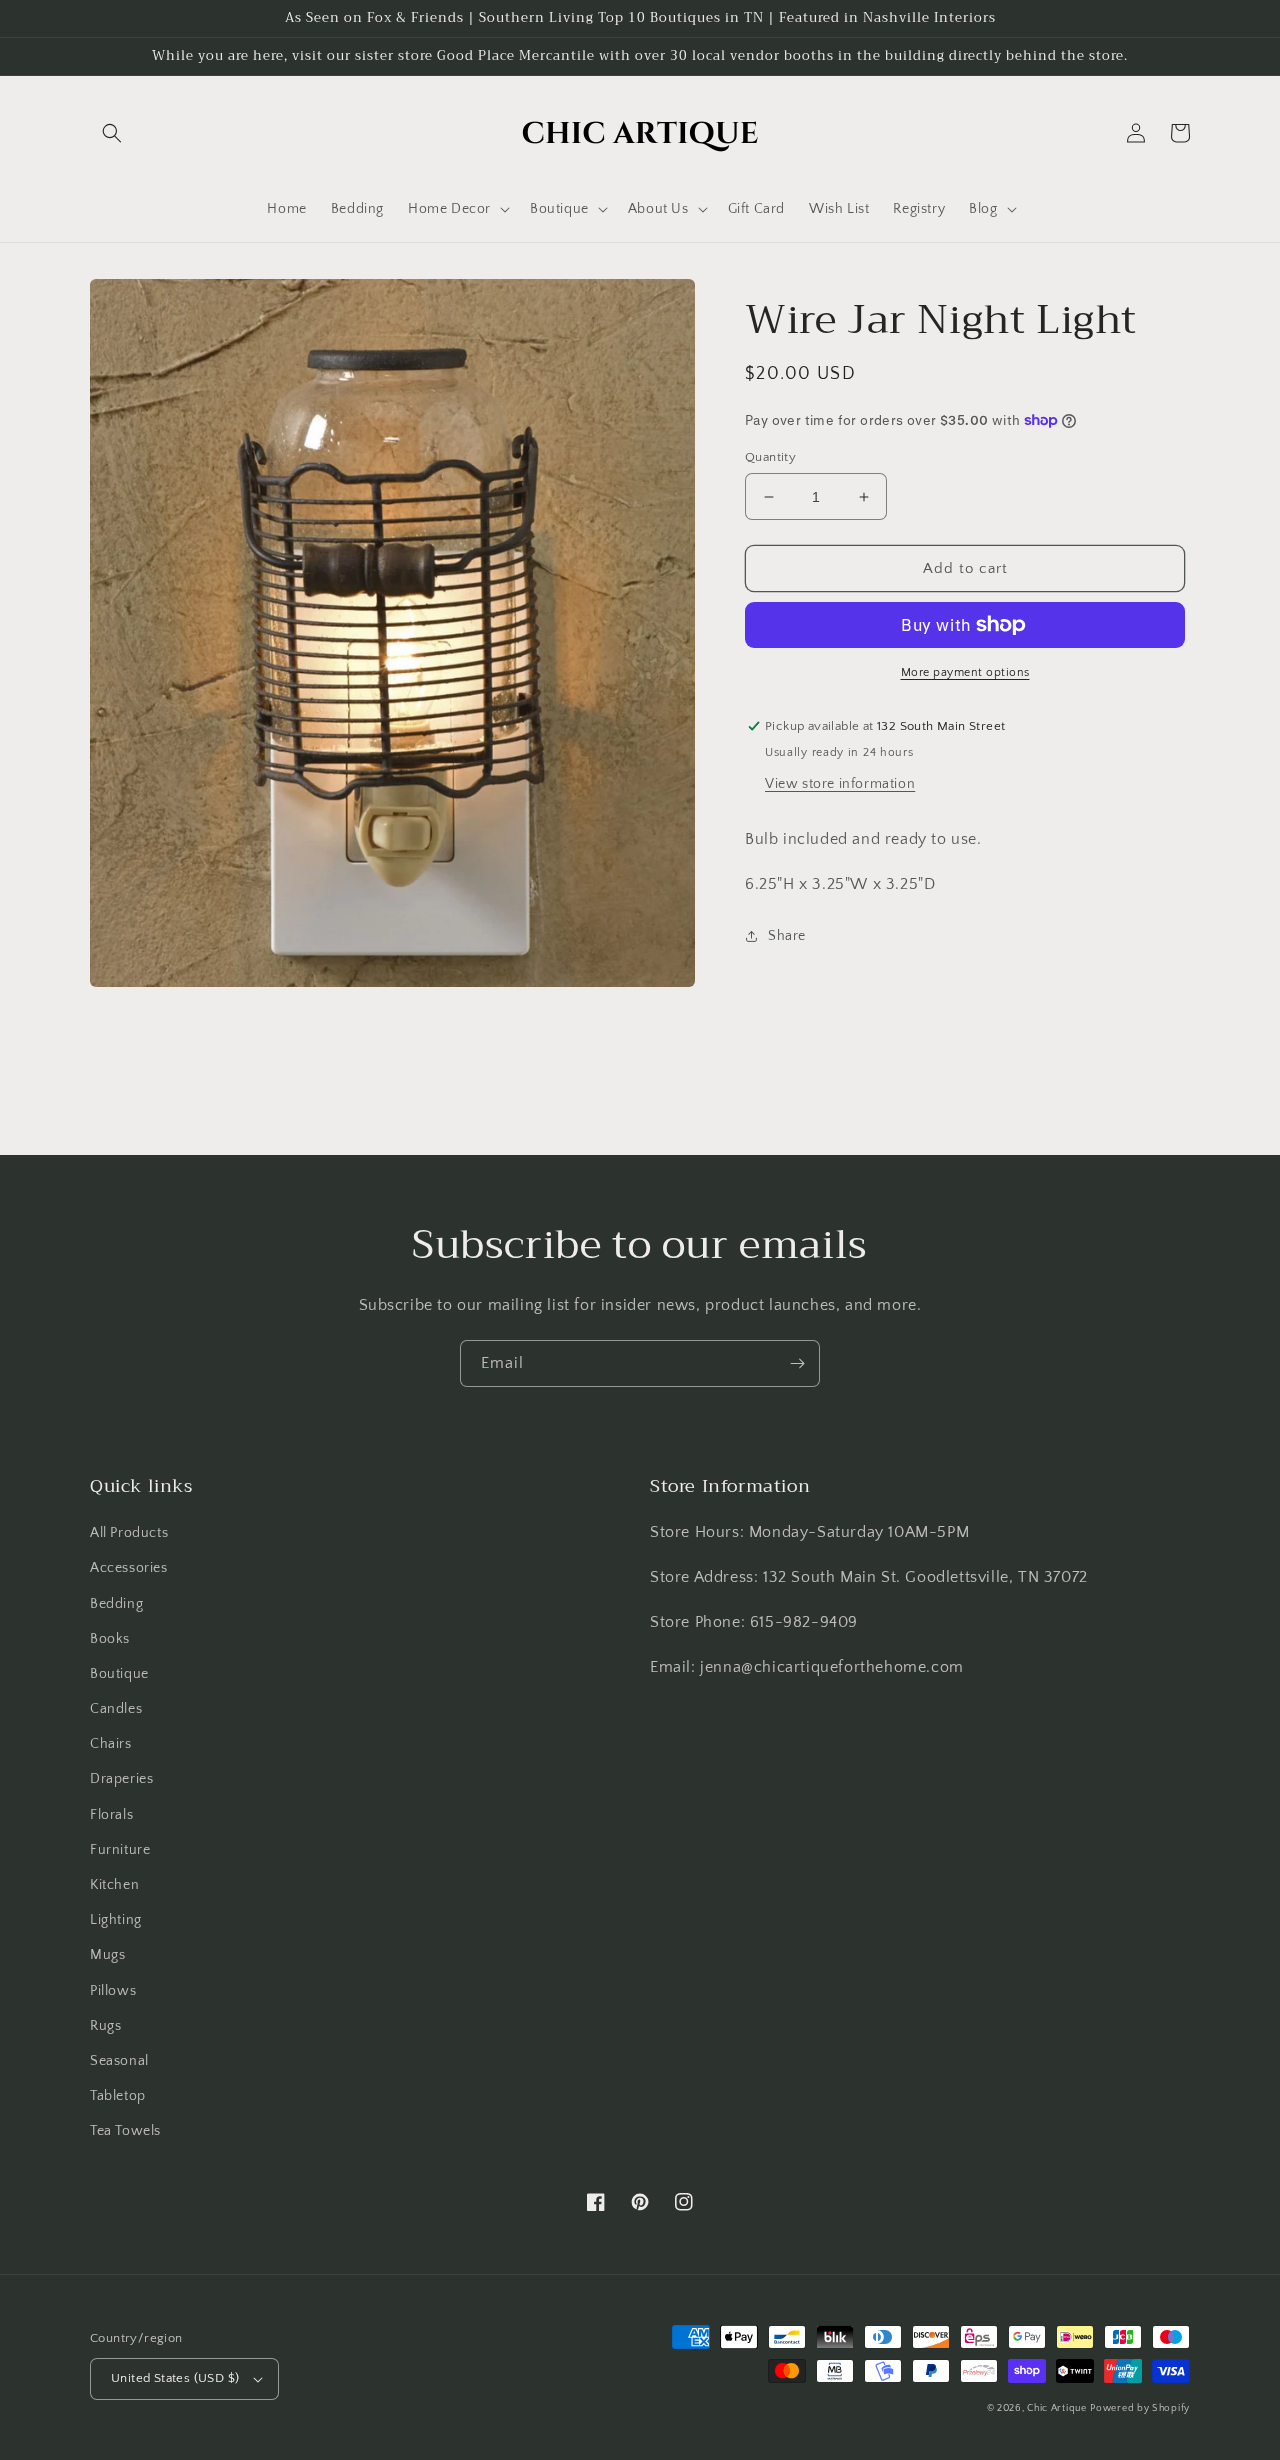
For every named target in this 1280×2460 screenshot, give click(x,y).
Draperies (121, 1779)
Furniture (120, 1850)
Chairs (111, 1744)
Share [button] (787, 936)
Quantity (770, 457)
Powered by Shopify (1140, 2408)
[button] (112, 133)
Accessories (129, 1568)
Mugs (107, 1955)
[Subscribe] (797, 1363)
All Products (129, 1533)
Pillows (113, 1991)
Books (110, 1639)
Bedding (116, 1604)
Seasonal (119, 2061)
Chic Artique (1056, 2408)
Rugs (105, 2026)
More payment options (965, 672)
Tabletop (118, 2096)
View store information (840, 784)
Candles (116, 1709)
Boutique (119, 1674)
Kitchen (114, 1885)
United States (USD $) (175, 2378)
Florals (111, 1815)
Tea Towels (125, 2131)
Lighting (116, 1920)
